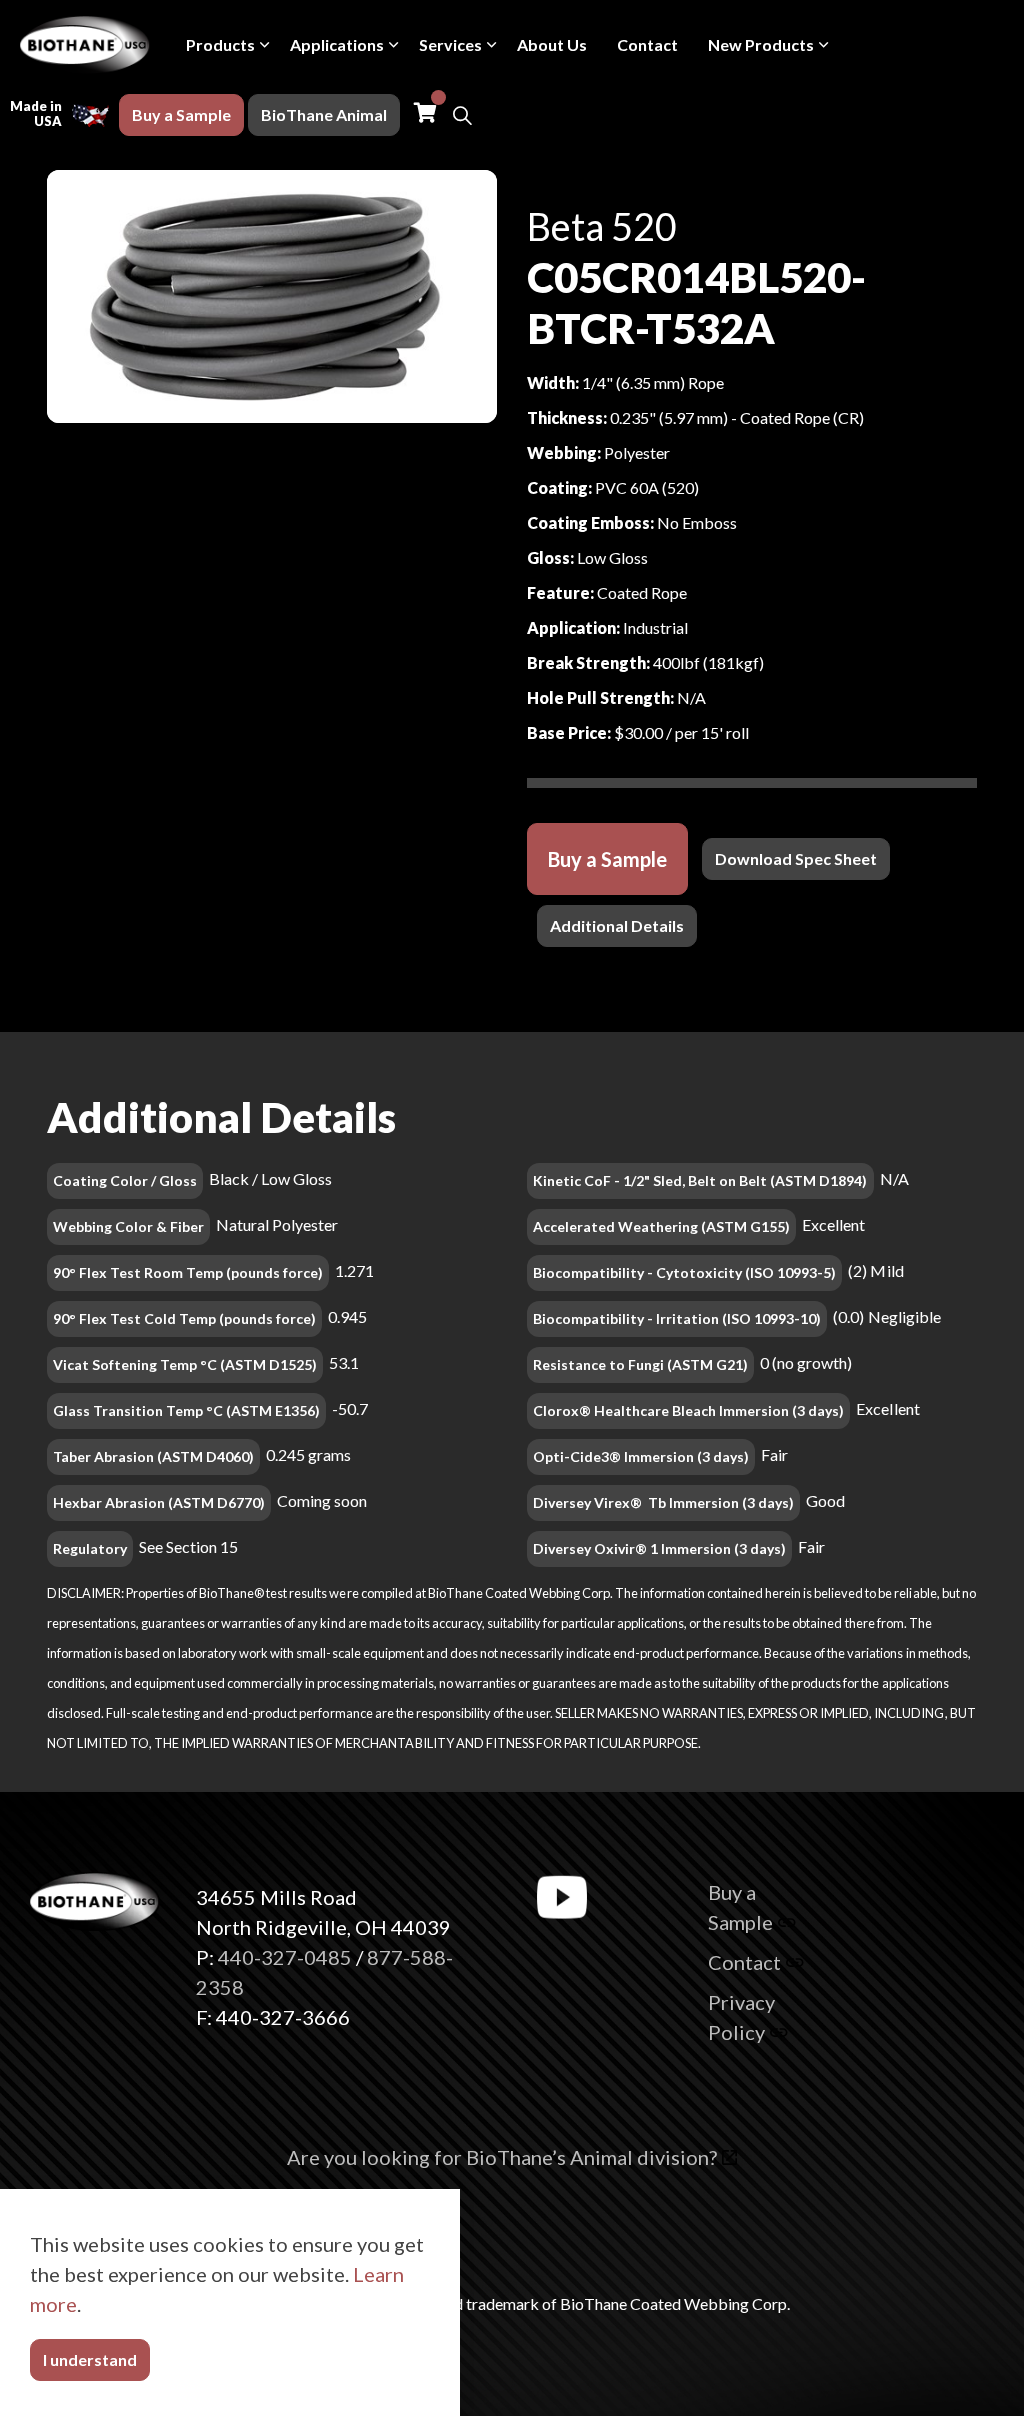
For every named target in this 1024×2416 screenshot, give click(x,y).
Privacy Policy (741, 2017)
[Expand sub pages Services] (492, 45)
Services (450, 44)
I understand (90, 2359)
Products (220, 44)
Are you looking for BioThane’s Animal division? (502, 2157)
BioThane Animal (324, 114)
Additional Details (617, 925)
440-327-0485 (285, 1957)
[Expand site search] (462, 115)
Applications (337, 44)
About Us (552, 44)
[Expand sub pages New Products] (824, 45)
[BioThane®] (85, 45)
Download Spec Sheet (796, 858)
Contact (647, 44)
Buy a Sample (181, 114)
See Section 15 (188, 1546)
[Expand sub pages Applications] (394, 45)
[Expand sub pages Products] (265, 45)
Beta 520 (602, 226)
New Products (761, 44)
